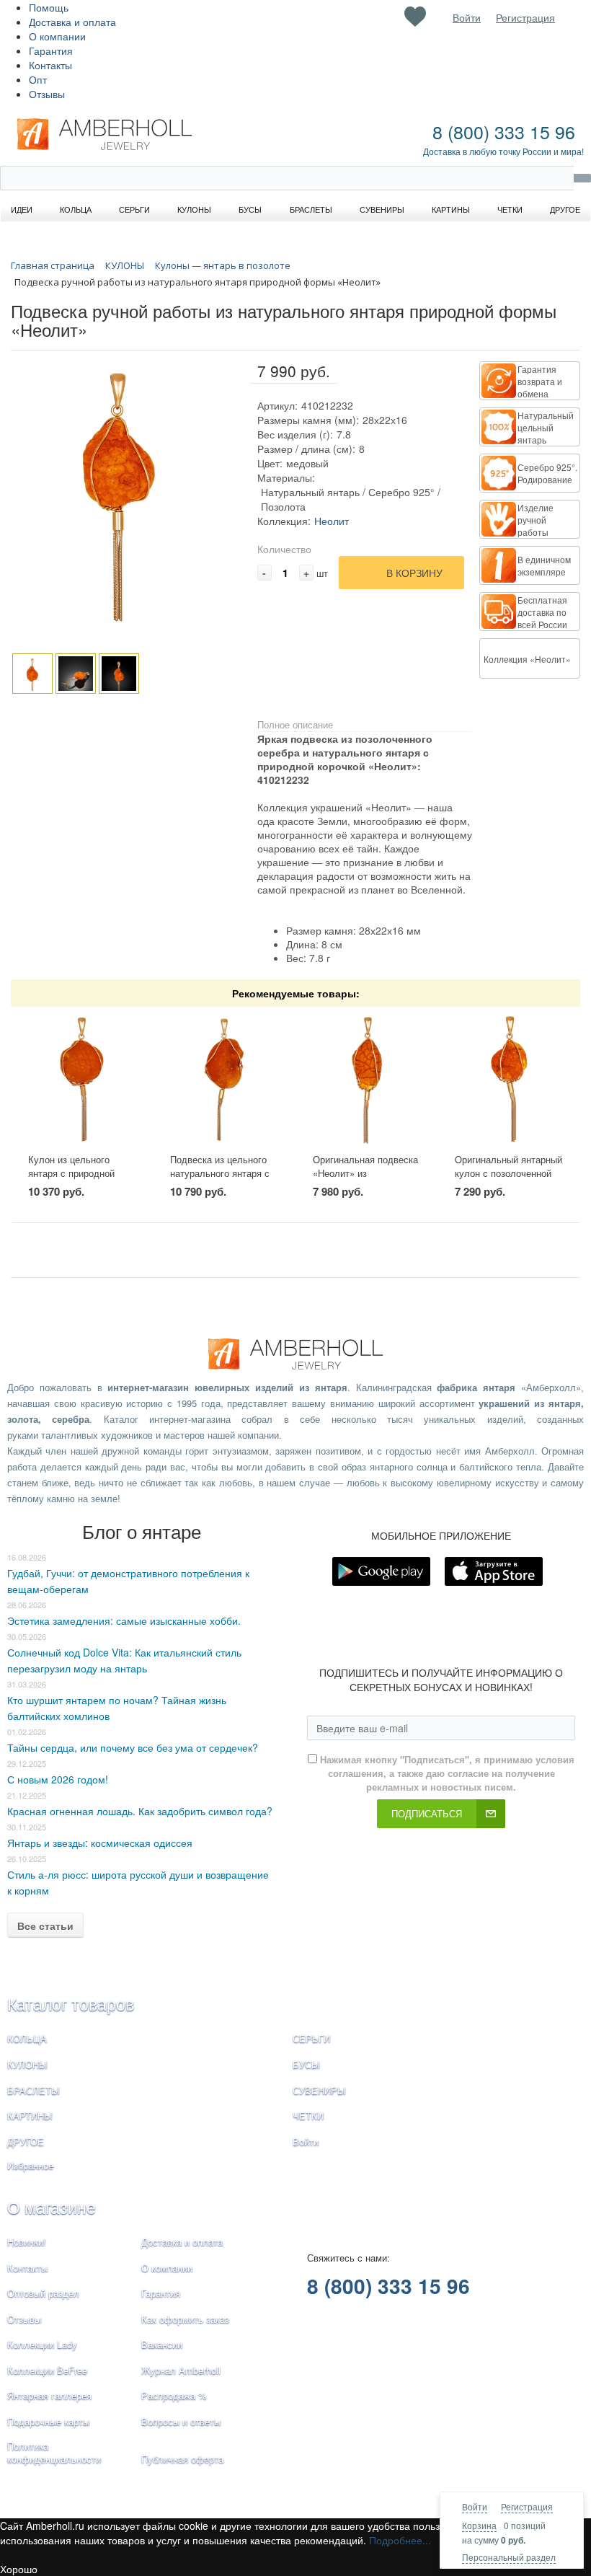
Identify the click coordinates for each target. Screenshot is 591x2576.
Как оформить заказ (185, 2319)
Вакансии (162, 2344)
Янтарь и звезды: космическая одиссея (100, 1843)
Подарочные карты (48, 2421)
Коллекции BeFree (47, 2370)
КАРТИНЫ (30, 2116)
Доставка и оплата (72, 22)
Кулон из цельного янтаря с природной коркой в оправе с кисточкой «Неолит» (72, 1179)
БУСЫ (306, 2064)
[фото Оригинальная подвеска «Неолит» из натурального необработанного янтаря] (367, 1080)
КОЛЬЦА (27, 2038)
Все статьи (45, 1926)
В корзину (414, 573)
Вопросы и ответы (181, 2421)
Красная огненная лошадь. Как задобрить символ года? (140, 1811)
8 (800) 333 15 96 (504, 131)
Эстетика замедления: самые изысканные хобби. (124, 1620)
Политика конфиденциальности (54, 2453)
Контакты (50, 65)
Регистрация (527, 2506)
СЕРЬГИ (311, 2038)
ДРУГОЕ (26, 2141)
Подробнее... (400, 2540)
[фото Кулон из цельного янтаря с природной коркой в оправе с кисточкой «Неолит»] (82, 1080)
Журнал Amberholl (181, 2370)
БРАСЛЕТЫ (34, 2090)
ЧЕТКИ (308, 2116)
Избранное (30, 2165)
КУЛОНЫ (27, 2064)
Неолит (332, 521)
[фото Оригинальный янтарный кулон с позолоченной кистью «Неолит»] (509, 1080)
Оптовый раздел (43, 2293)
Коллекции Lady (42, 2344)
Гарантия (51, 50)
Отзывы (47, 94)
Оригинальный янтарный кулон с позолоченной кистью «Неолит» (508, 1173)
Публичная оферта (182, 2459)
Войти (475, 2506)
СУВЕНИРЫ (319, 2090)
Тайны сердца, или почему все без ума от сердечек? (133, 1747)
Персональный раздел (509, 2557)
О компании (57, 36)
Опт (38, 79)
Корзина (479, 2525)
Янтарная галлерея (49, 2395)
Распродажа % (174, 2395)
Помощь (49, 7)
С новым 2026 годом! (58, 1779)
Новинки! (27, 2242)
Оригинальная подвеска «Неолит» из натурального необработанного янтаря (366, 1179)
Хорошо (19, 2569)
